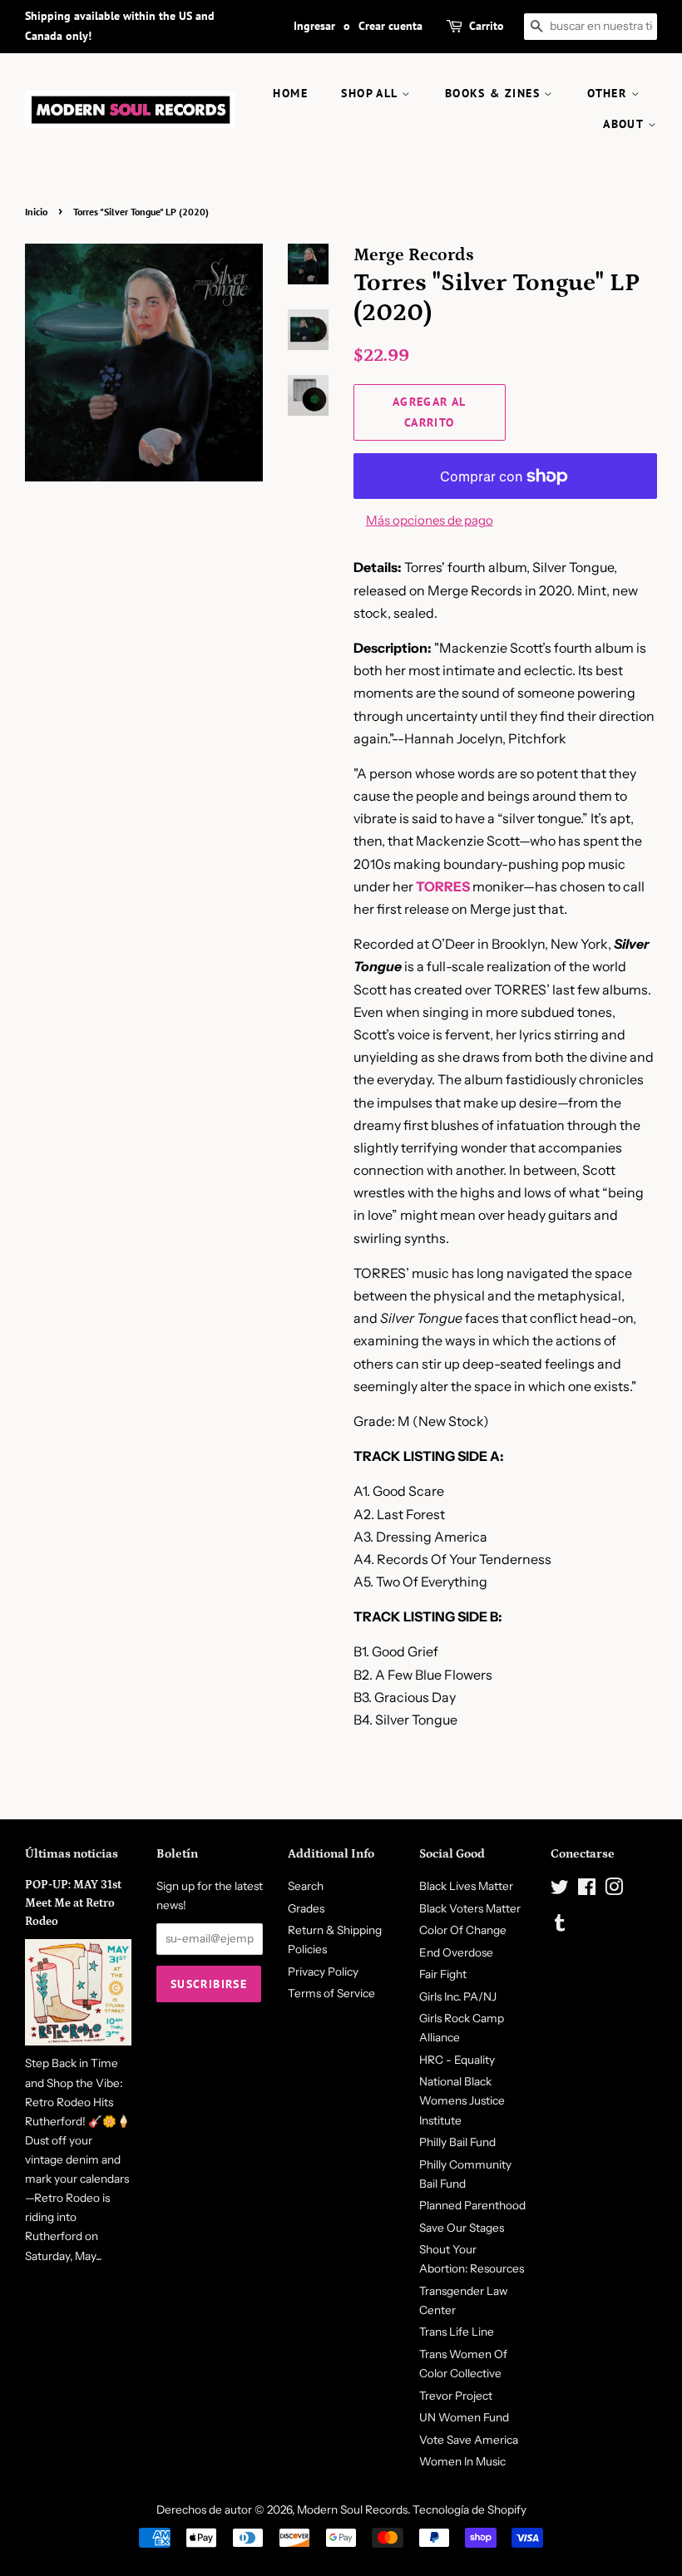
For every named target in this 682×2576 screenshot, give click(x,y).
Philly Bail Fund (457, 2142)
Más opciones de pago (430, 520)
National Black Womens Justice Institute (462, 2100)
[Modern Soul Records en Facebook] (587, 1890)
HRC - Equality (457, 2060)
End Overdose (456, 1952)
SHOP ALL (371, 93)
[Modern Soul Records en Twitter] (560, 1890)
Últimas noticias (72, 1854)
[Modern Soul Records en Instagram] (614, 1890)
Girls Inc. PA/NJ (458, 1996)
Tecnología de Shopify (469, 2509)
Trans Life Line (457, 2332)
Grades (306, 1908)
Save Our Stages (462, 2228)
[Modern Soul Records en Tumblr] (560, 1926)
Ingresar (314, 26)
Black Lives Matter (466, 1886)
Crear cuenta (390, 26)
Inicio (36, 212)
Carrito (487, 26)
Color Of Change (463, 1930)
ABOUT (625, 124)
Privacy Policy (323, 1971)
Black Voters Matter (470, 1908)
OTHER (609, 93)
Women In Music (462, 2461)
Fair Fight (443, 1974)
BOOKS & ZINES (495, 93)
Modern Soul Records (352, 2509)
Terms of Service (331, 1993)
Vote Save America (469, 2440)
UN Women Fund (464, 2417)
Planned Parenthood (472, 2205)
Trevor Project (456, 2396)
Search (306, 1886)
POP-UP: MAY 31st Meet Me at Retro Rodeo (73, 1903)
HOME (290, 93)
